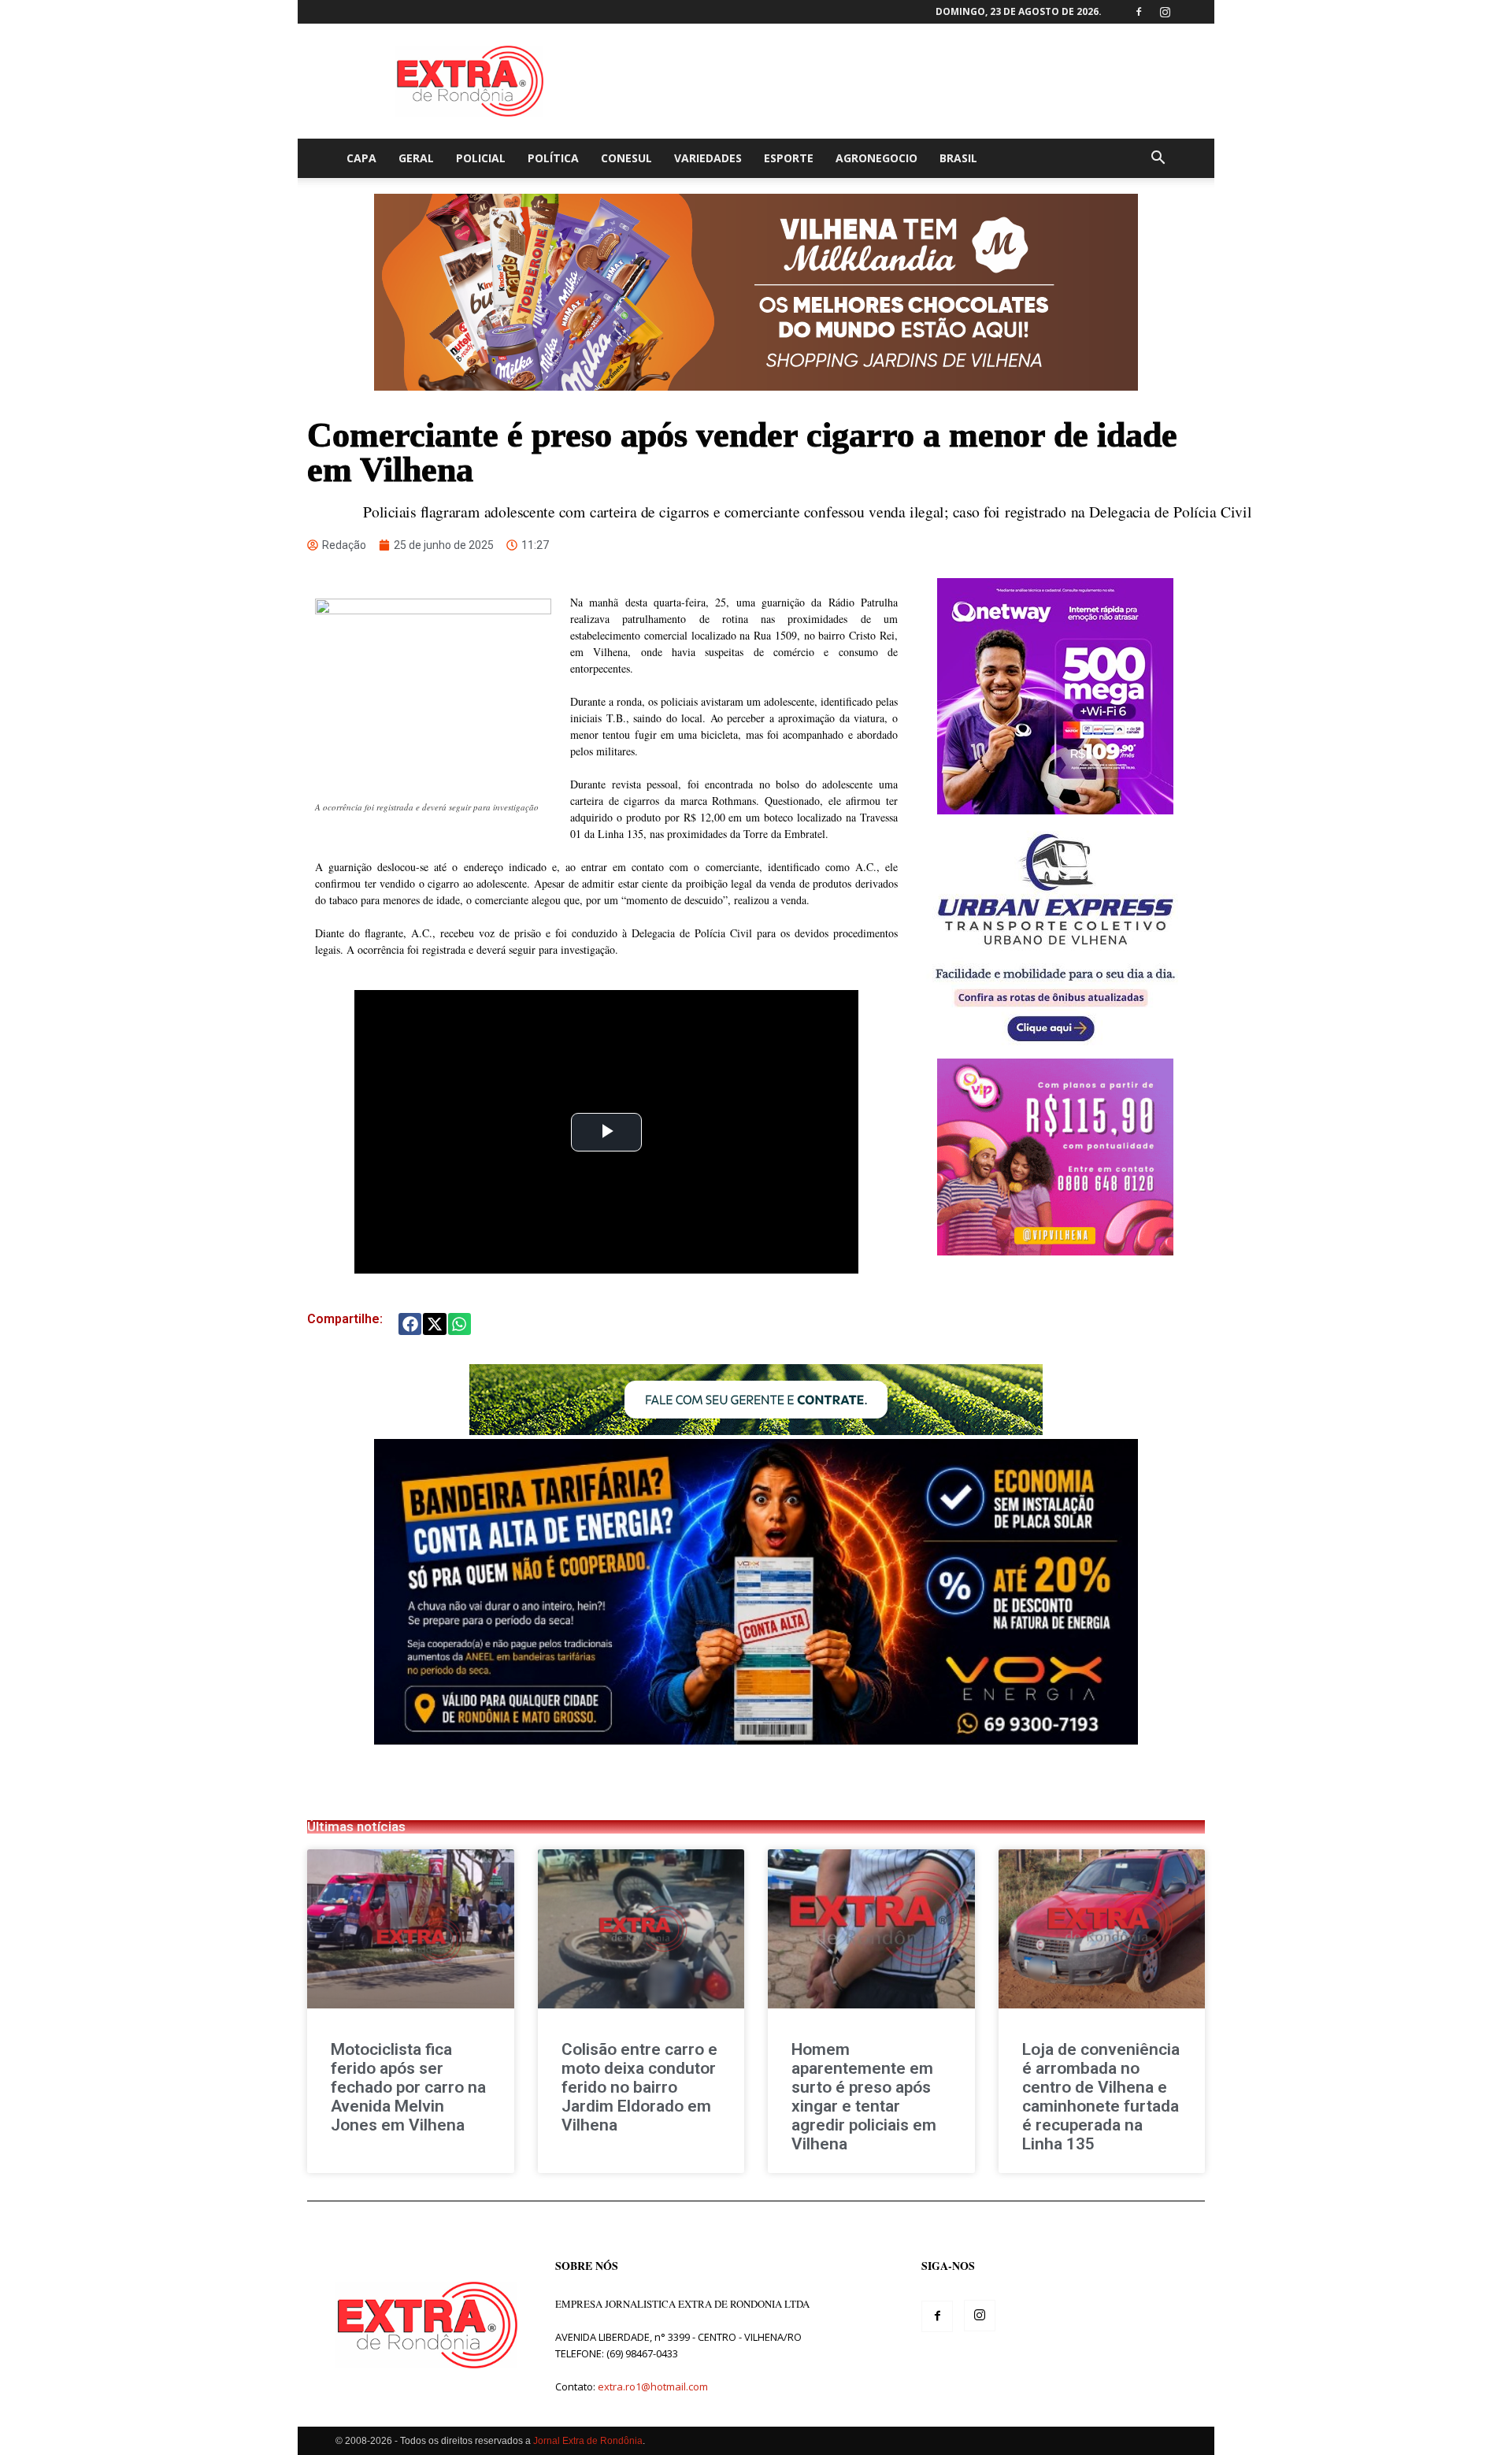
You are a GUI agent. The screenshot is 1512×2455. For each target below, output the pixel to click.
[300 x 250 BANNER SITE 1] (1055, 1251)
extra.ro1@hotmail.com (653, 2386)
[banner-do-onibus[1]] (1055, 1050)
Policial (481, 158)
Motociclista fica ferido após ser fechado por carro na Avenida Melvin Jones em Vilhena (408, 2087)
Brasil (958, 158)
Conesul (626, 158)
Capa (361, 158)
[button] (1158, 159)
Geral (416, 158)
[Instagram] (1165, 12)
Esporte (789, 158)
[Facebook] (1139, 12)
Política (553, 158)
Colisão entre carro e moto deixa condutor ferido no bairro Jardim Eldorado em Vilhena (639, 2087)
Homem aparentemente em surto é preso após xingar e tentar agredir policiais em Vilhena (864, 2097)
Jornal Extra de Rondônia (588, 2441)
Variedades (708, 158)
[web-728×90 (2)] (756, 1431)
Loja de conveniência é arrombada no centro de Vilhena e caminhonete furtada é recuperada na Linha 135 (1101, 2097)
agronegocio (876, 158)
